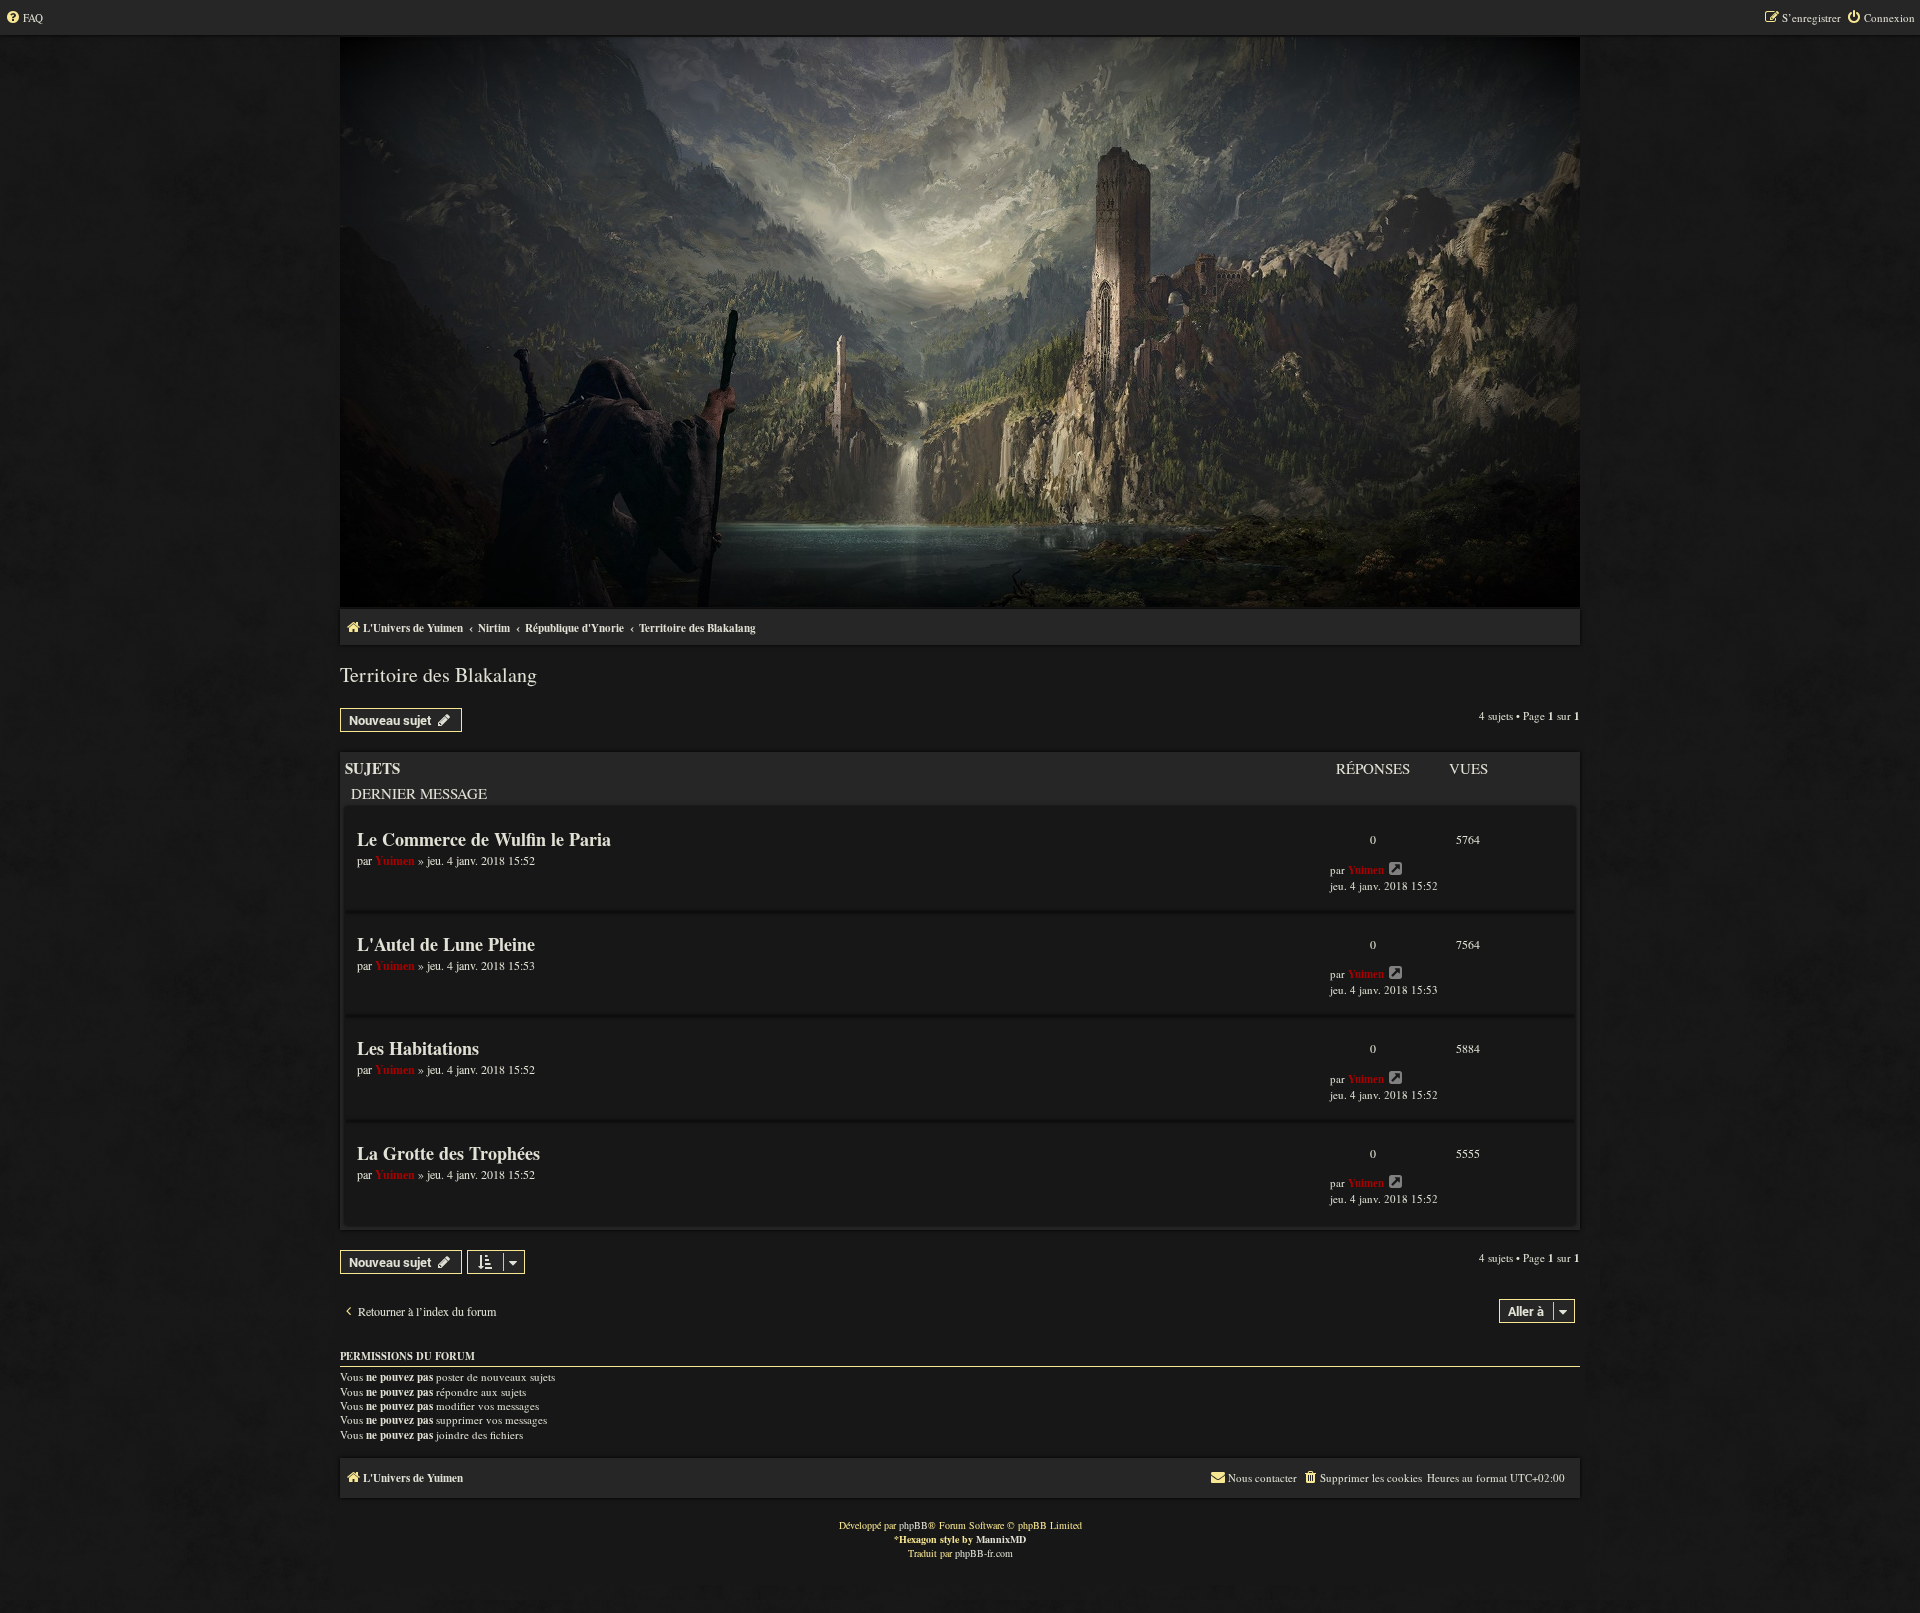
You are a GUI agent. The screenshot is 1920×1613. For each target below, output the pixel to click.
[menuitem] (24, 18)
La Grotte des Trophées (448, 1153)
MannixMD (1001, 1539)
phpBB (913, 1525)
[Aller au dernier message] (1396, 869)
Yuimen (395, 860)
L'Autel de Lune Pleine (446, 944)
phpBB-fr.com (984, 1553)
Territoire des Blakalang (438, 674)
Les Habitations (418, 1048)
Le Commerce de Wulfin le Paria (484, 839)
